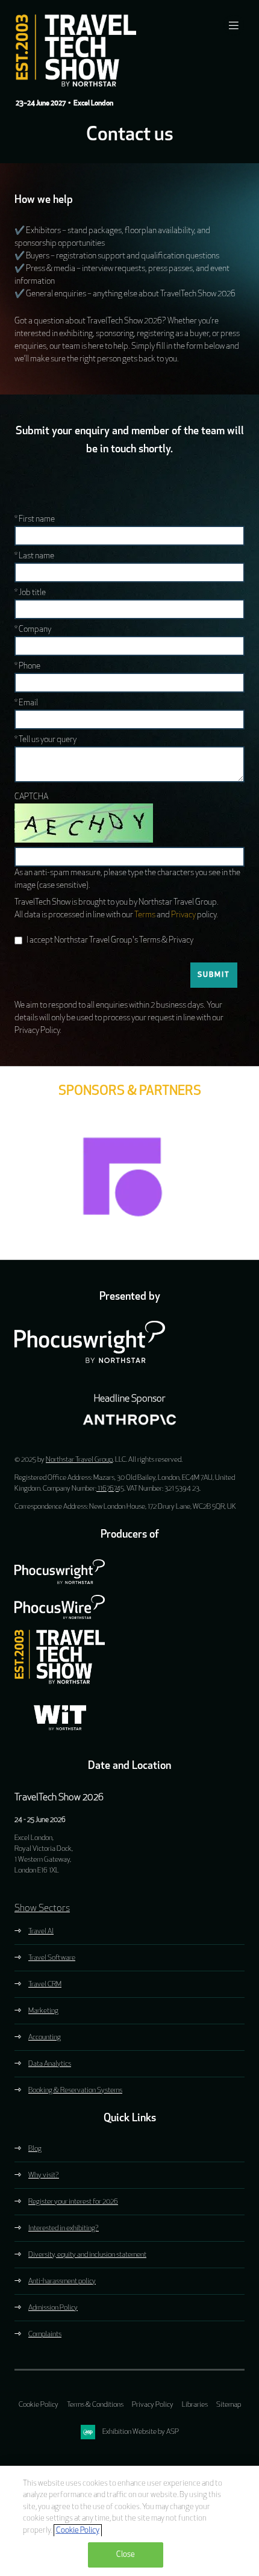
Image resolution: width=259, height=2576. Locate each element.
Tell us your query (45, 740)
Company (33, 630)
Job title (30, 593)
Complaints (45, 2334)
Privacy (183, 915)
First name (35, 519)
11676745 (110, 1489)
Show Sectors (42, 1909)
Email (26, 703)
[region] (129, 2521)
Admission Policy (53, 2308)
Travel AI (41, 1932)
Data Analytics (50, 2064)
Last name (34, 556)
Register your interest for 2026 (73, 2202)
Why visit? (44, 2175)
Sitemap (229, 2405)
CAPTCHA (31, 797)
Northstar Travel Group (79, 1460)
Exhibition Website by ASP (141, 2432)
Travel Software (52, 1958)
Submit (214, 975)
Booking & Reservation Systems (75, 2091)
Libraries (195, 2405)
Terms (145, 915)
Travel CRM (45, 1985)
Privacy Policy (153, 2405)
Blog (35, 2149)
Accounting (45, 2038)
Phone (27, 666)
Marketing (43, 2011)
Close (126, 2555)
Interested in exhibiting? (64, 2228)
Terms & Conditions (95, 2405)
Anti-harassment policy (62, 2281)
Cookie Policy (39, 2405)
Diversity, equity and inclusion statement (87, 2255)
